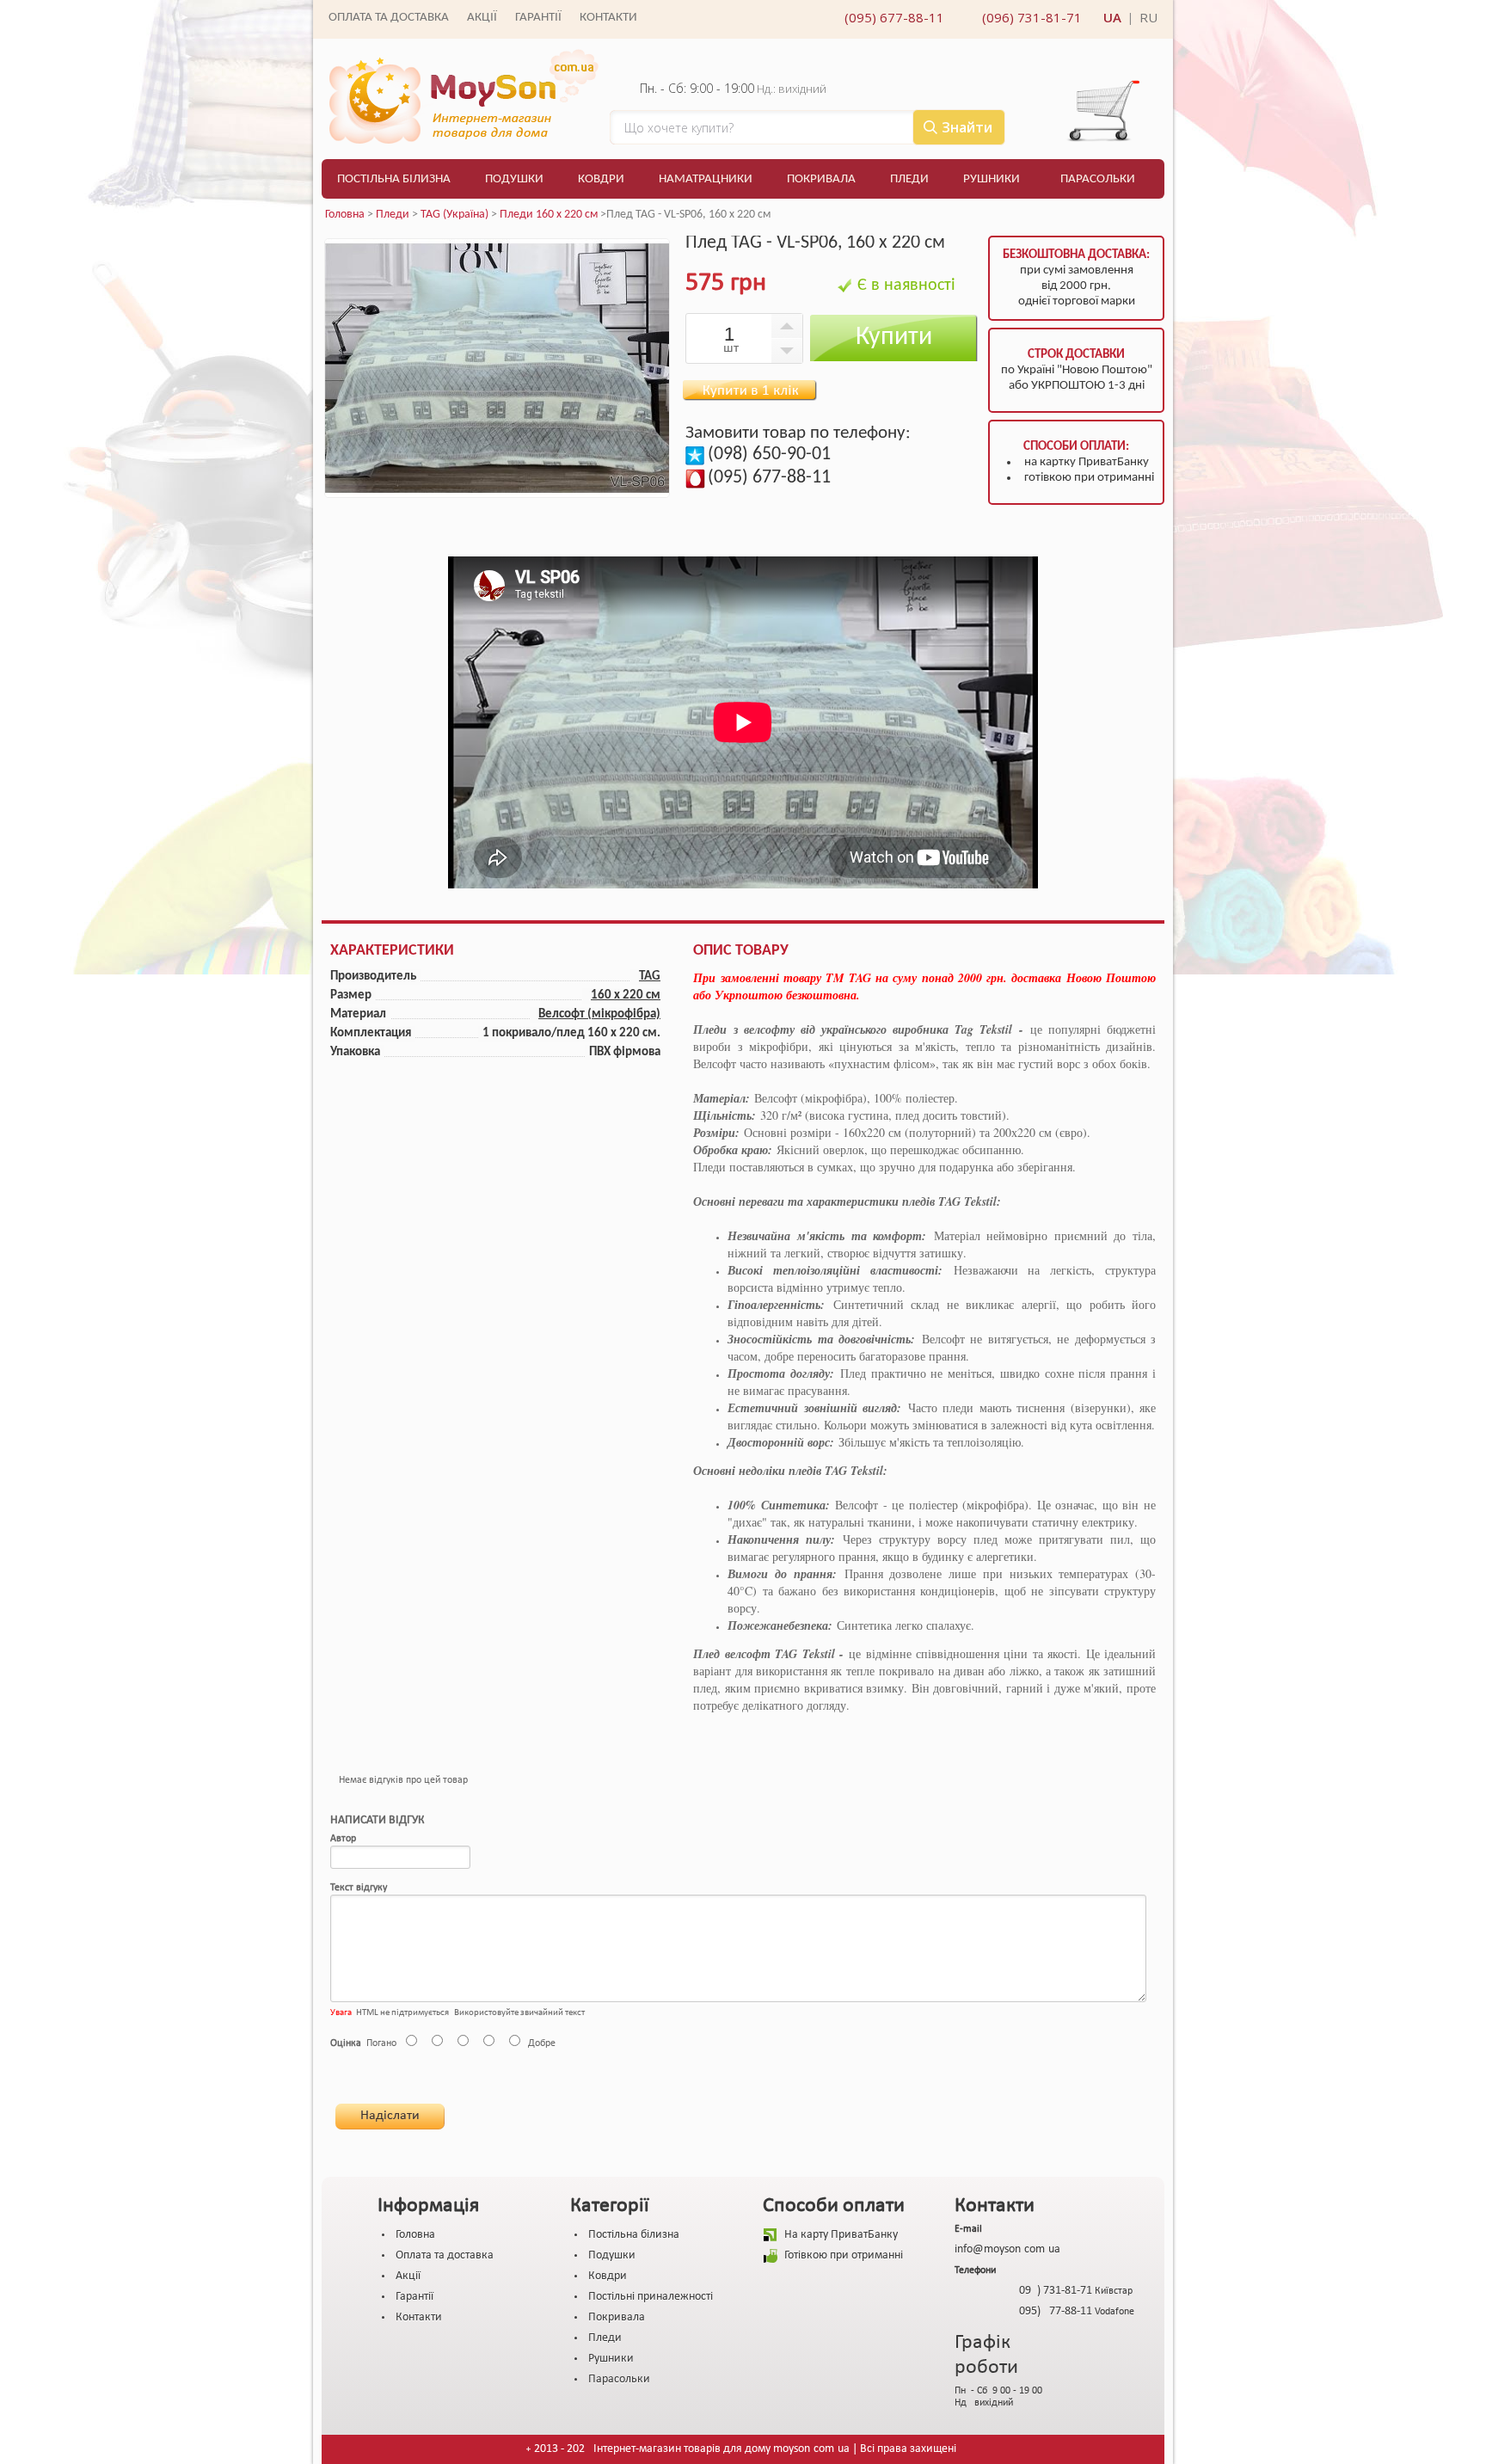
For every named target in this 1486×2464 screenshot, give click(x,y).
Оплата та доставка (389, 18)
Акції (482, 18)
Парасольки (1098, 179)
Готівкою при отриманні (844, 2255)
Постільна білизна (394, 179)
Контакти (608, 18)
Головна (345, 215)
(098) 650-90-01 (769, 455)
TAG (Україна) (454, 215)
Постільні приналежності (651, 2297)
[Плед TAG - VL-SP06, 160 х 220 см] (497, 495)
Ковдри (601, 179)
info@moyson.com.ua (1007, 2249)
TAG (650, 977)
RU (1148, 17)
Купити (894, 338)
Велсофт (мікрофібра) (599, 1014)
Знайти (967, 127)
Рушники (992, 179)
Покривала (821, 179)
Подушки (514, 179)
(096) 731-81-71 (1032, 17)
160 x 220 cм (626, 995)
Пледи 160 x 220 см (549, 215)
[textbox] (807, 127)
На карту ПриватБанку (841, 2235)
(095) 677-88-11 (894, 17)
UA (1112, 17)
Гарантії (538, 18)
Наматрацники (706, 179)
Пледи (909, 179)
